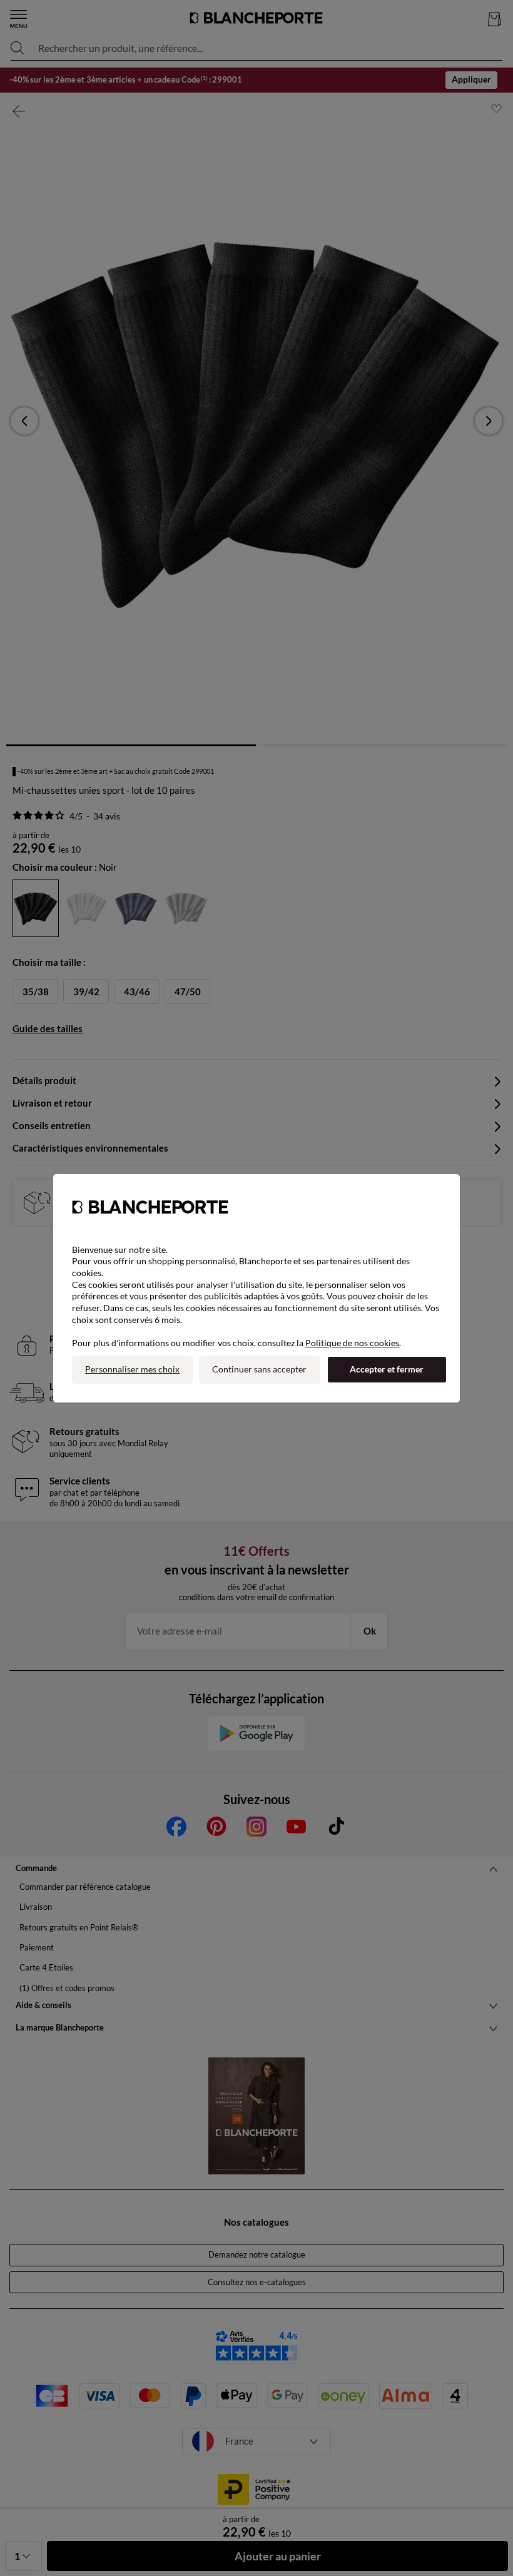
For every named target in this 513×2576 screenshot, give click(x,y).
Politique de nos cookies (352, 1343)
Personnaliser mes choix (132, 1369)
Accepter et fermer (387, 1369)
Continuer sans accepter (259, 1369)
